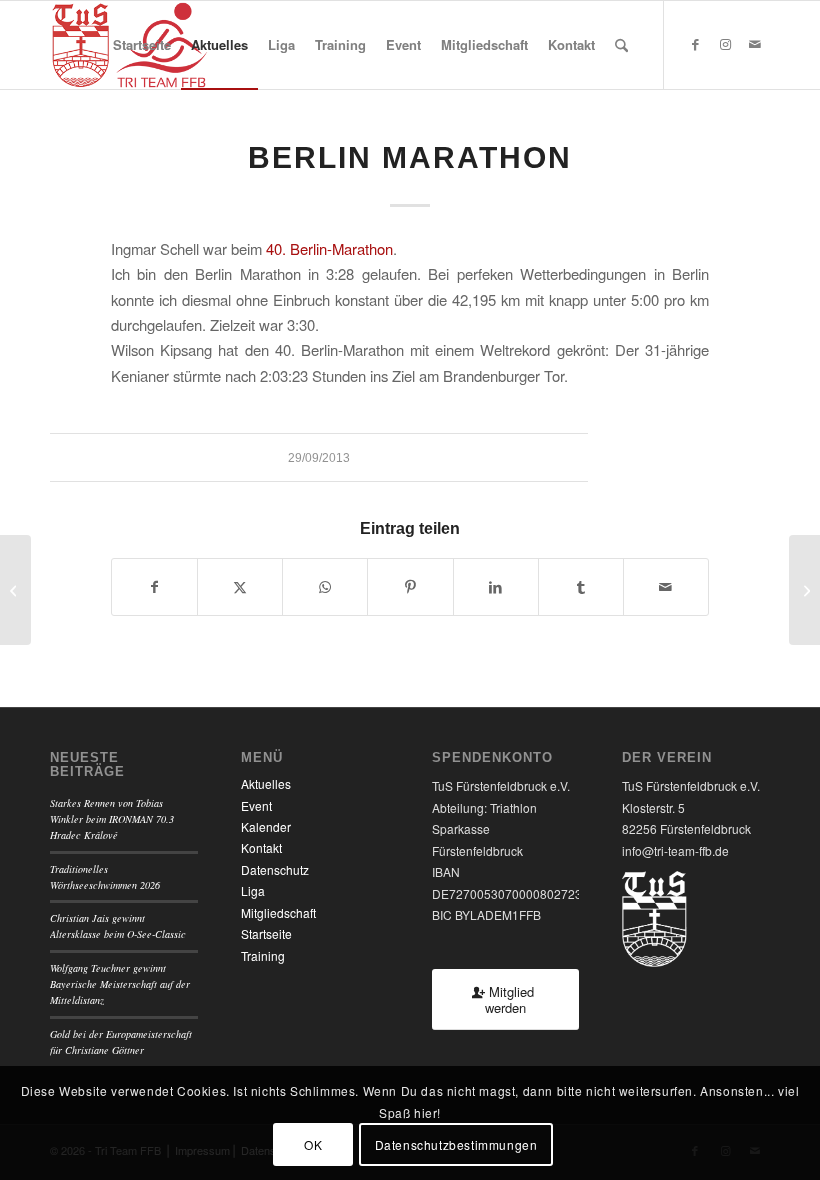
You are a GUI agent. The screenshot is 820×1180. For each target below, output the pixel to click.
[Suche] (621, 45)
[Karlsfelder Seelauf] (15, 590)
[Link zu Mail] (755, 44)
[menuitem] (142, 45)
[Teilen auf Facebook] (154, 587)
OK (313, 1144)
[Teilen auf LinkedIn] (496, 587)
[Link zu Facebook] (695, 44)
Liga (253, 890)
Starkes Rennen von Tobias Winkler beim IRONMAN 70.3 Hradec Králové (112, 819)
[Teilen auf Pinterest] (410, 587)
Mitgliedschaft (278, 912)
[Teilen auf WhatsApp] (325, 587)
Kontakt (261, 847)
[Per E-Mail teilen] (666, 587)
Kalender (266, 826)
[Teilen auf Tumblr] (581, 587)
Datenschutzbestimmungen (456, 1144)
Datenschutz (275, 869)
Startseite (266, 933)
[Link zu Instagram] (725, 44)
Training (263, 955)
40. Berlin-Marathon (329, 248)
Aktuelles (266, 783)
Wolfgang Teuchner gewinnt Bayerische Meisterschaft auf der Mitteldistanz (120, 984)
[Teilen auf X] (240, 587)
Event (256, 805)
